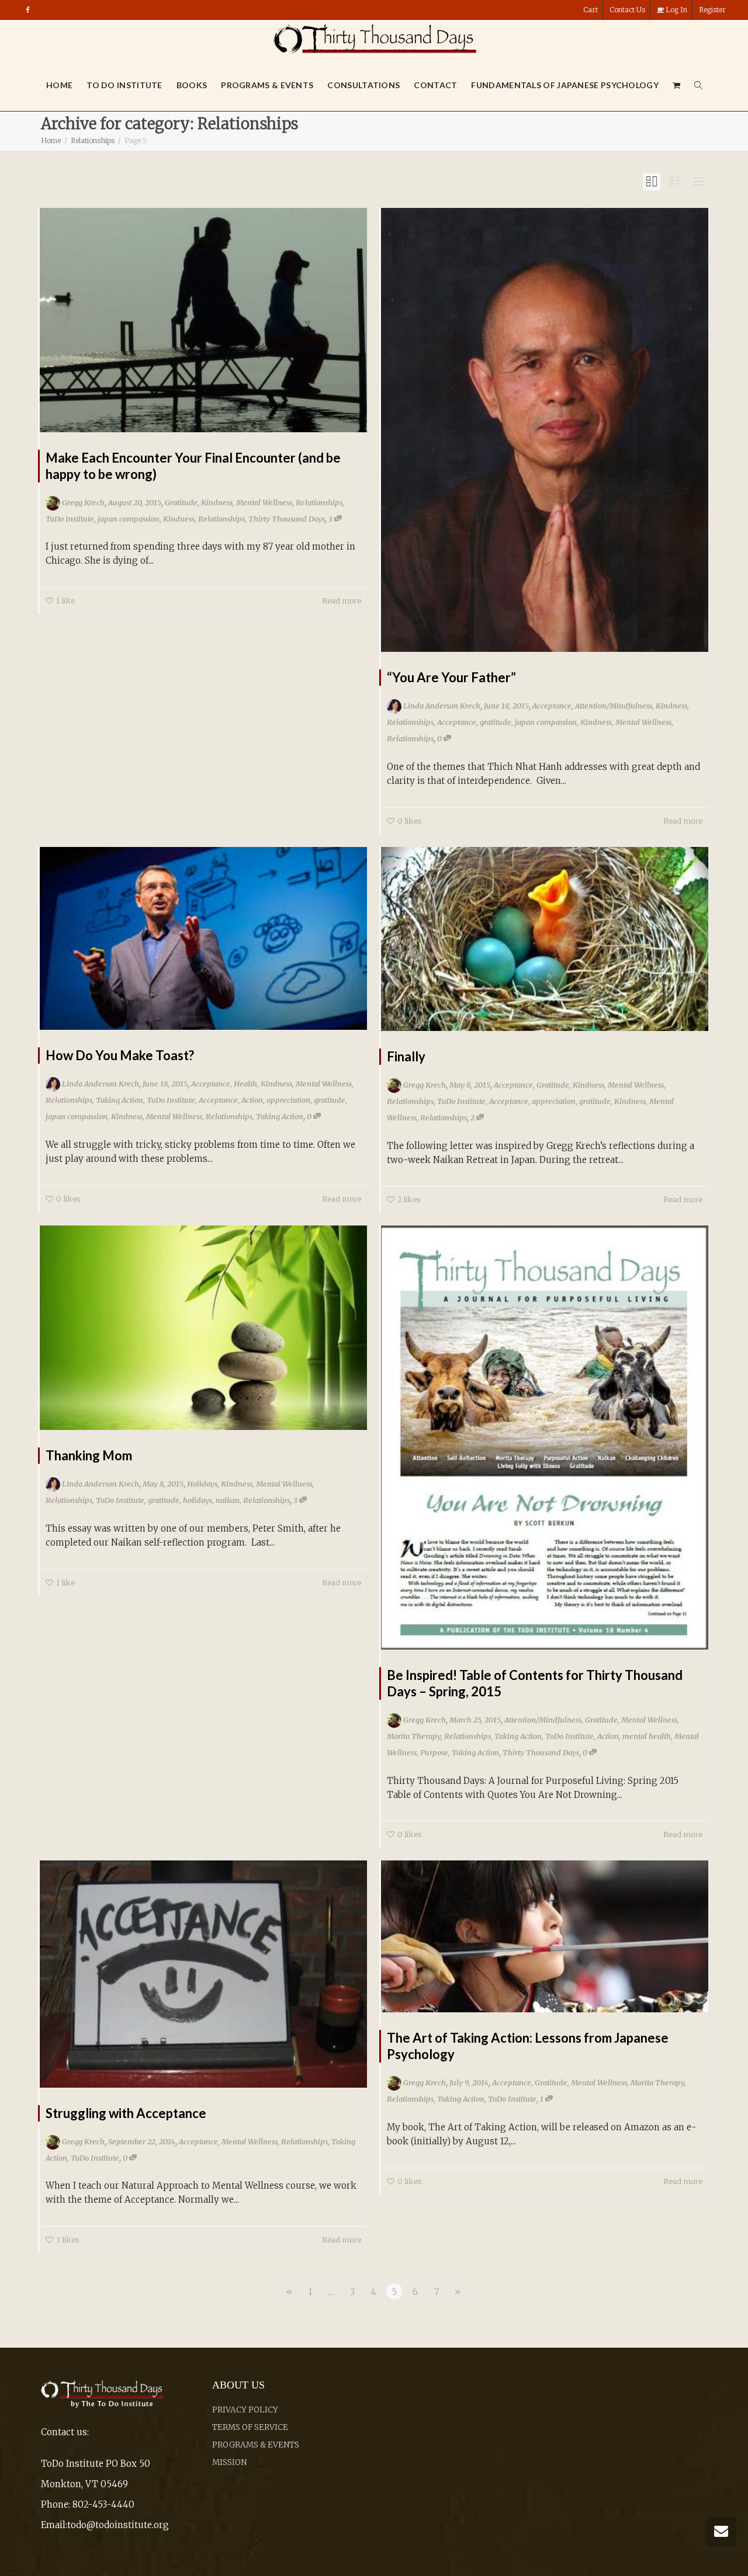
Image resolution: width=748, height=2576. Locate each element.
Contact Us (627, 10)
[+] (203, 320)
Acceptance (552, 706)
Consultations (363, 85)
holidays (198, 1500)
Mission (229, 2462)
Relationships (319, 502)
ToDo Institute (70, 519)
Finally (406, 1056)
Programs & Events (267, 85)
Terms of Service (250, 2427)
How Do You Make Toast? (120, 1055)
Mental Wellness (264, 502)
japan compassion (129, 519)
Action (252, 1100)
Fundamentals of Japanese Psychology (565, 85)
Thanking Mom (89, 1455)
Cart (591, 10)
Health (245, 1084)
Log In (676, 10)
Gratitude (181, 502)
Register (712, 10)
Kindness (217, 502)
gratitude (496, 722)
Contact (435, 85)
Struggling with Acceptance (126, 2113)
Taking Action (120, 1100)
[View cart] (677, 85)
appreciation (288, 1100)
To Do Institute (124, 85)
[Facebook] (28, 10)
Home (59, 85)
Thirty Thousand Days (287, 519)
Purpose (434, 1752)
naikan (228, 1500)
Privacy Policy (245, 2410)
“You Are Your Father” (451, 677)
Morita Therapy (414, 1736)
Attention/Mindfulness (614, 706)
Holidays (202, 1484)
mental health (647, 1736)
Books (192, 85)
